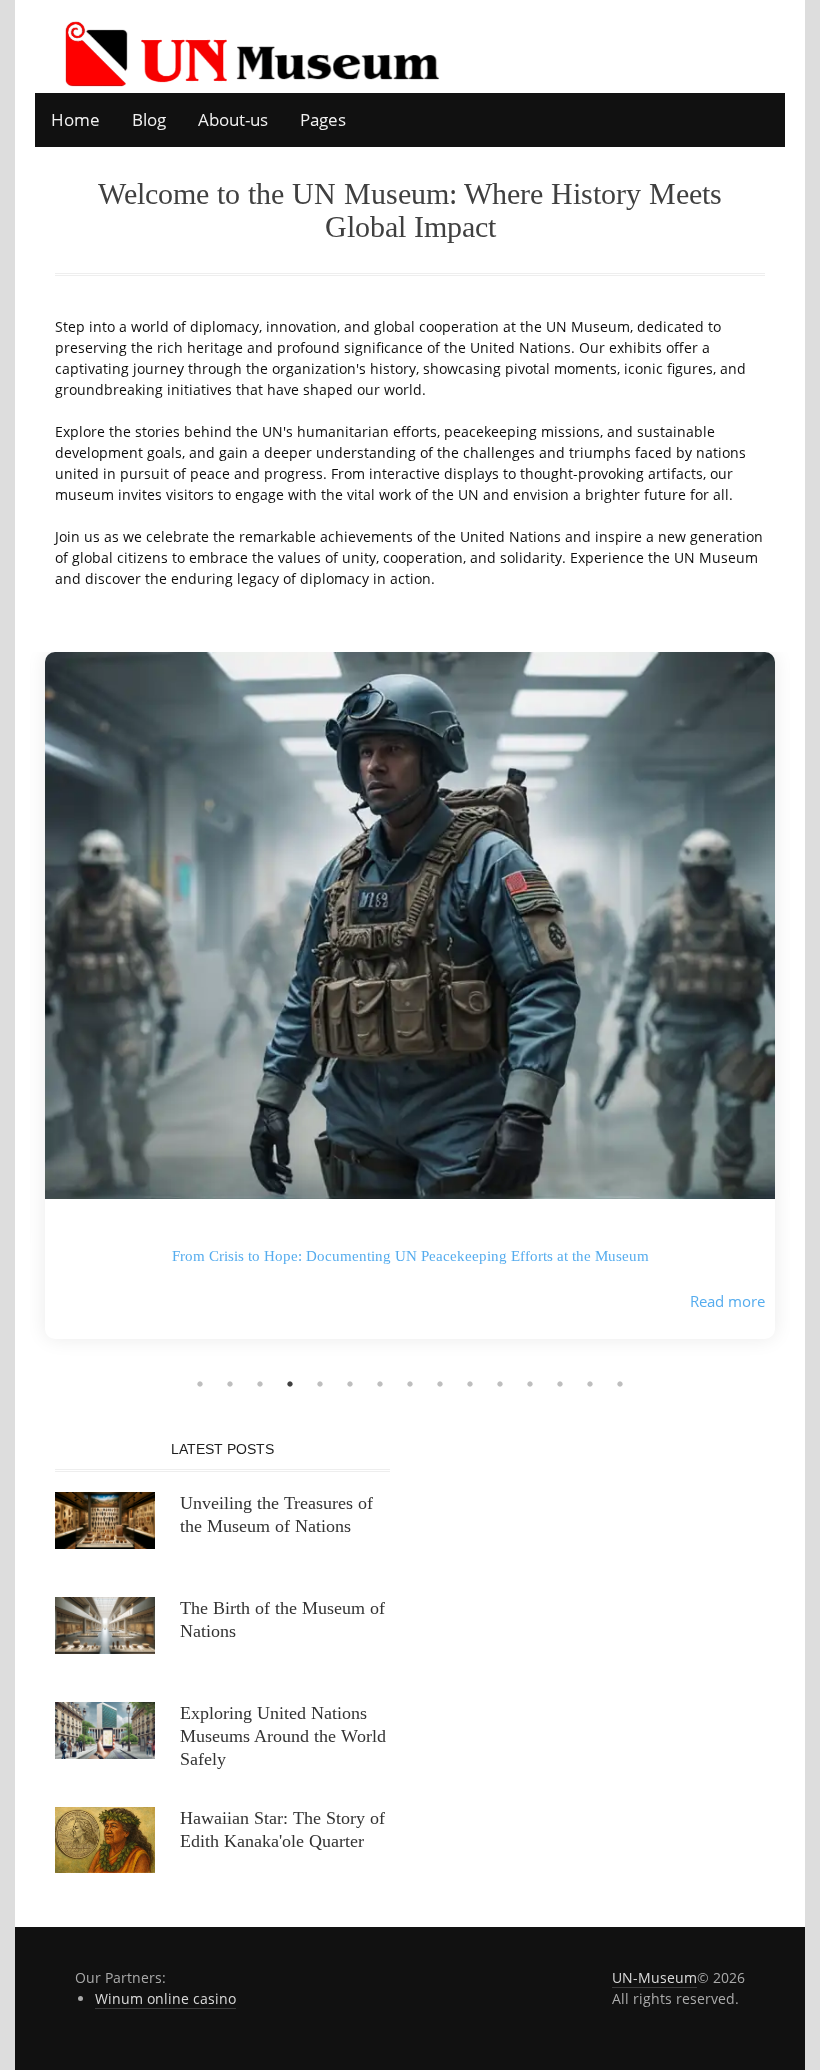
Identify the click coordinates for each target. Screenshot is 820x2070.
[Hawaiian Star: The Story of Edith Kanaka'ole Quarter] (105, 1838)
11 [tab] (500, 1384)
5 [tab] (320, 1384)
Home (75, 119)
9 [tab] (440, 1384)
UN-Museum (654, 1977)
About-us (233, 119)
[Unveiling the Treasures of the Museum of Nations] (105, 1518)
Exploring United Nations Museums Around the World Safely (283, 1736)
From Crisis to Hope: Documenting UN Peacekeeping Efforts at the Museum (410, 1256)
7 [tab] (380, 1384)
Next (805, 1010)
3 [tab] (260, 1384)
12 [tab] (530, 1384)
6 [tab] (350, 1384)
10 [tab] (470, 1384)
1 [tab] (200, 1384)
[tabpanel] (410, 1010)
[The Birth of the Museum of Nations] (105, 1623)
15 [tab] (620, 1384)
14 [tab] (590, 1384)
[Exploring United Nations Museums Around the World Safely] (105, 1728)
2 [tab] (230, 1384)
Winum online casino (165, 1998)
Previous (15, 1010)
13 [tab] (560, 1384)
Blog (149, 119)
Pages (323, 119)
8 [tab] (410, 1384)
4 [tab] (290, 1384)
